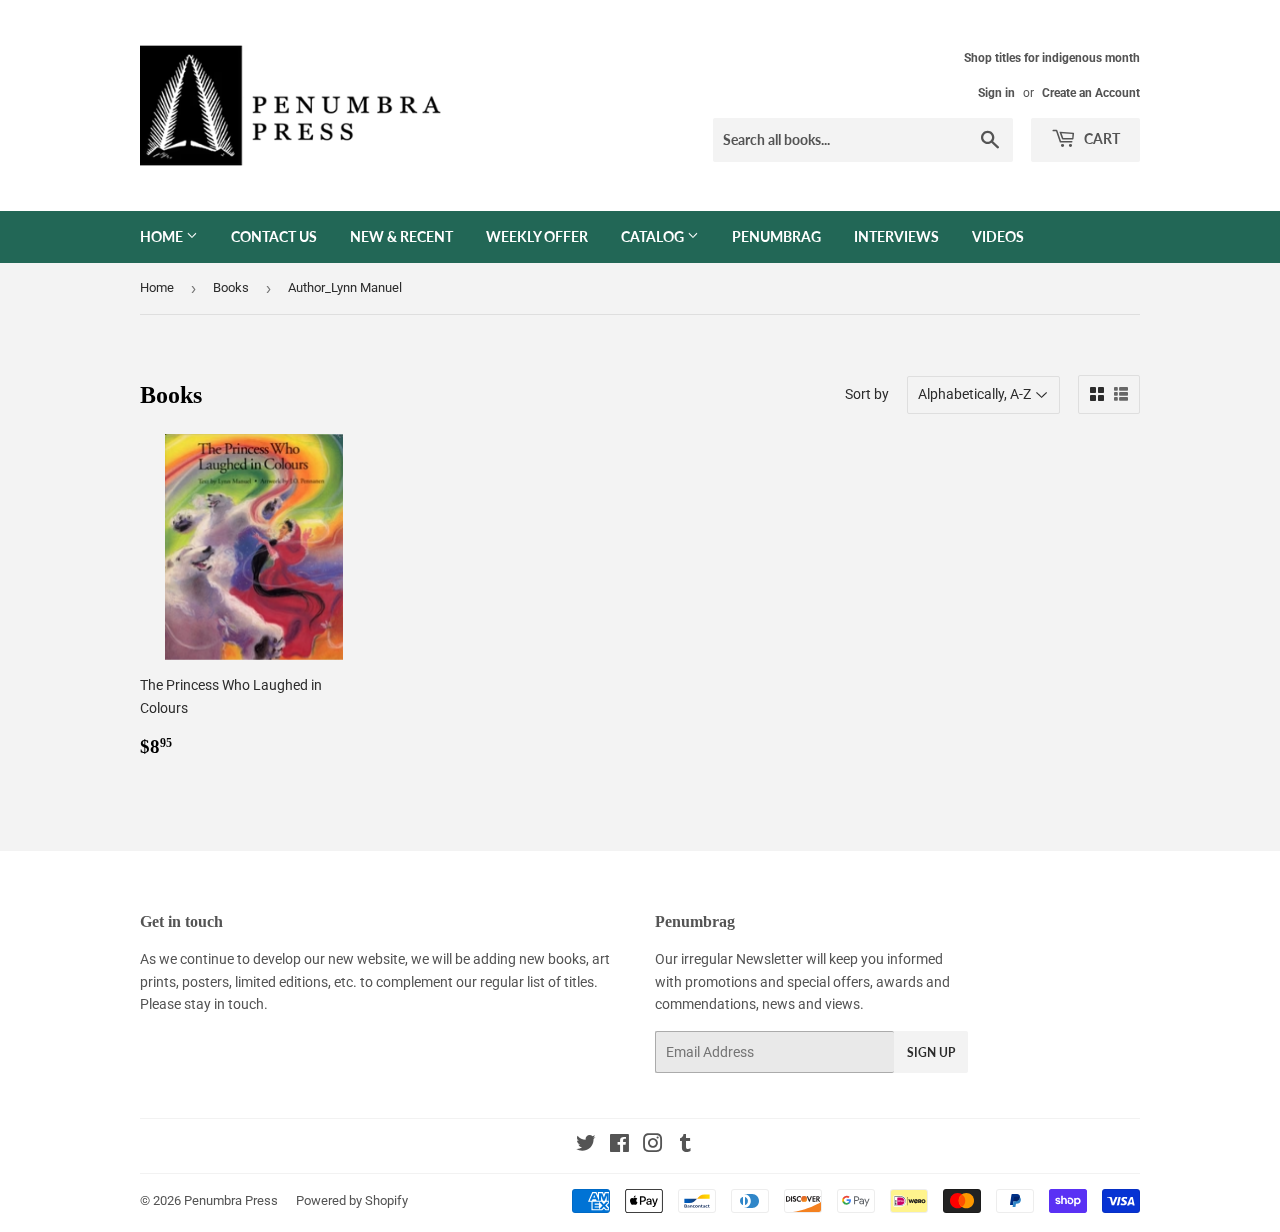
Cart (1100, 138)
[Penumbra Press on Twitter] (586, 1146)
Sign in (996, 93)
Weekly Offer (537, 236)
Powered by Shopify (352, 1200)
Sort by (867, 394)
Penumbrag (776, 236)
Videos (998, 236)
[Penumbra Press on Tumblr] (685, 1146)
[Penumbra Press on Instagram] (653, 1146)
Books (231, 287)
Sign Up (931, 1052)
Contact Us (274, 236)
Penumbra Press (231, 1200)
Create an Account (1091, 93)
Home (163, 236)
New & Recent (401, 236)
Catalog (654, 236)
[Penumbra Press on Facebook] (619, 1146)
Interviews (896, 236)
